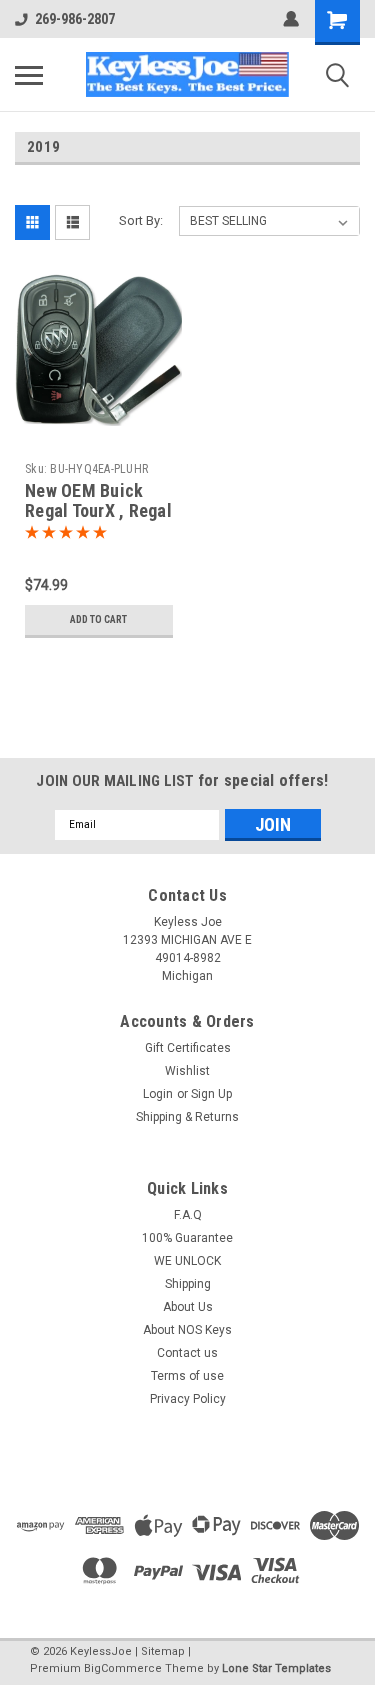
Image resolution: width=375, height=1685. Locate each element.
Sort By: (141, 220)
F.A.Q (188, 1215)
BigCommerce (123, 1668)
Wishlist (187, 1071)
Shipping (188, 1284)
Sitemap (163, 1651)
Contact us (187, 1353)
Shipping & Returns (187, 1117)
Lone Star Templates (276, 1668)
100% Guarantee (187, 1238)
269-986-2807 (75, 19)
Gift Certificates (188, 1048)
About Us (188, 1307)
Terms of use (187, 1376)
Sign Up (211, 1094)
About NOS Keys (187, 1330)
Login (158, 1094)
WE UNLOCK (187, 1261)
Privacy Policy (188, 1399)
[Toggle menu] (29, 75)
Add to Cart (98, 619)
